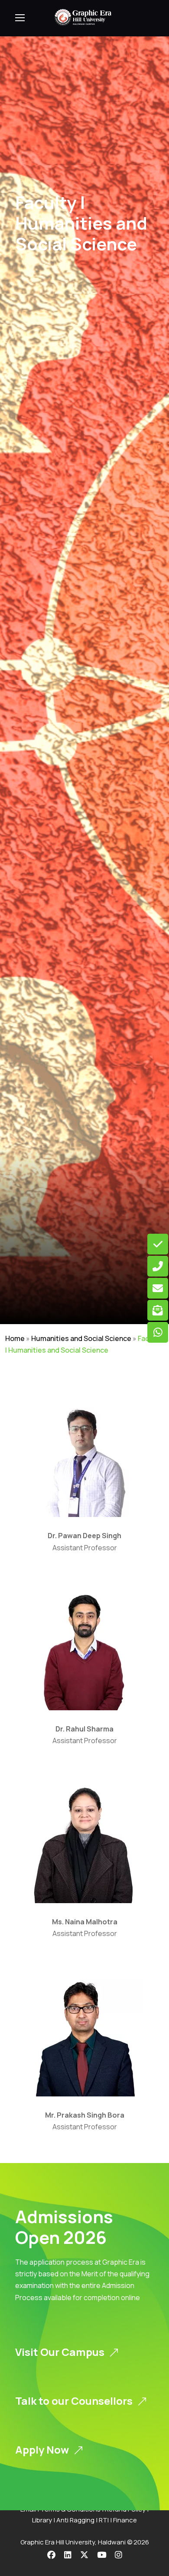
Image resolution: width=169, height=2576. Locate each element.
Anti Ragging (75, 2520)
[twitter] (84, 2555)
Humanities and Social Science (81, 1338)
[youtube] (102, 2555)
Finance (125, 2520)
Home (15, 1338)
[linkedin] (68, 2555)
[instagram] (119, 2555)
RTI (104, 2520)
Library (42, 2520)
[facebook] (51, 2555)
